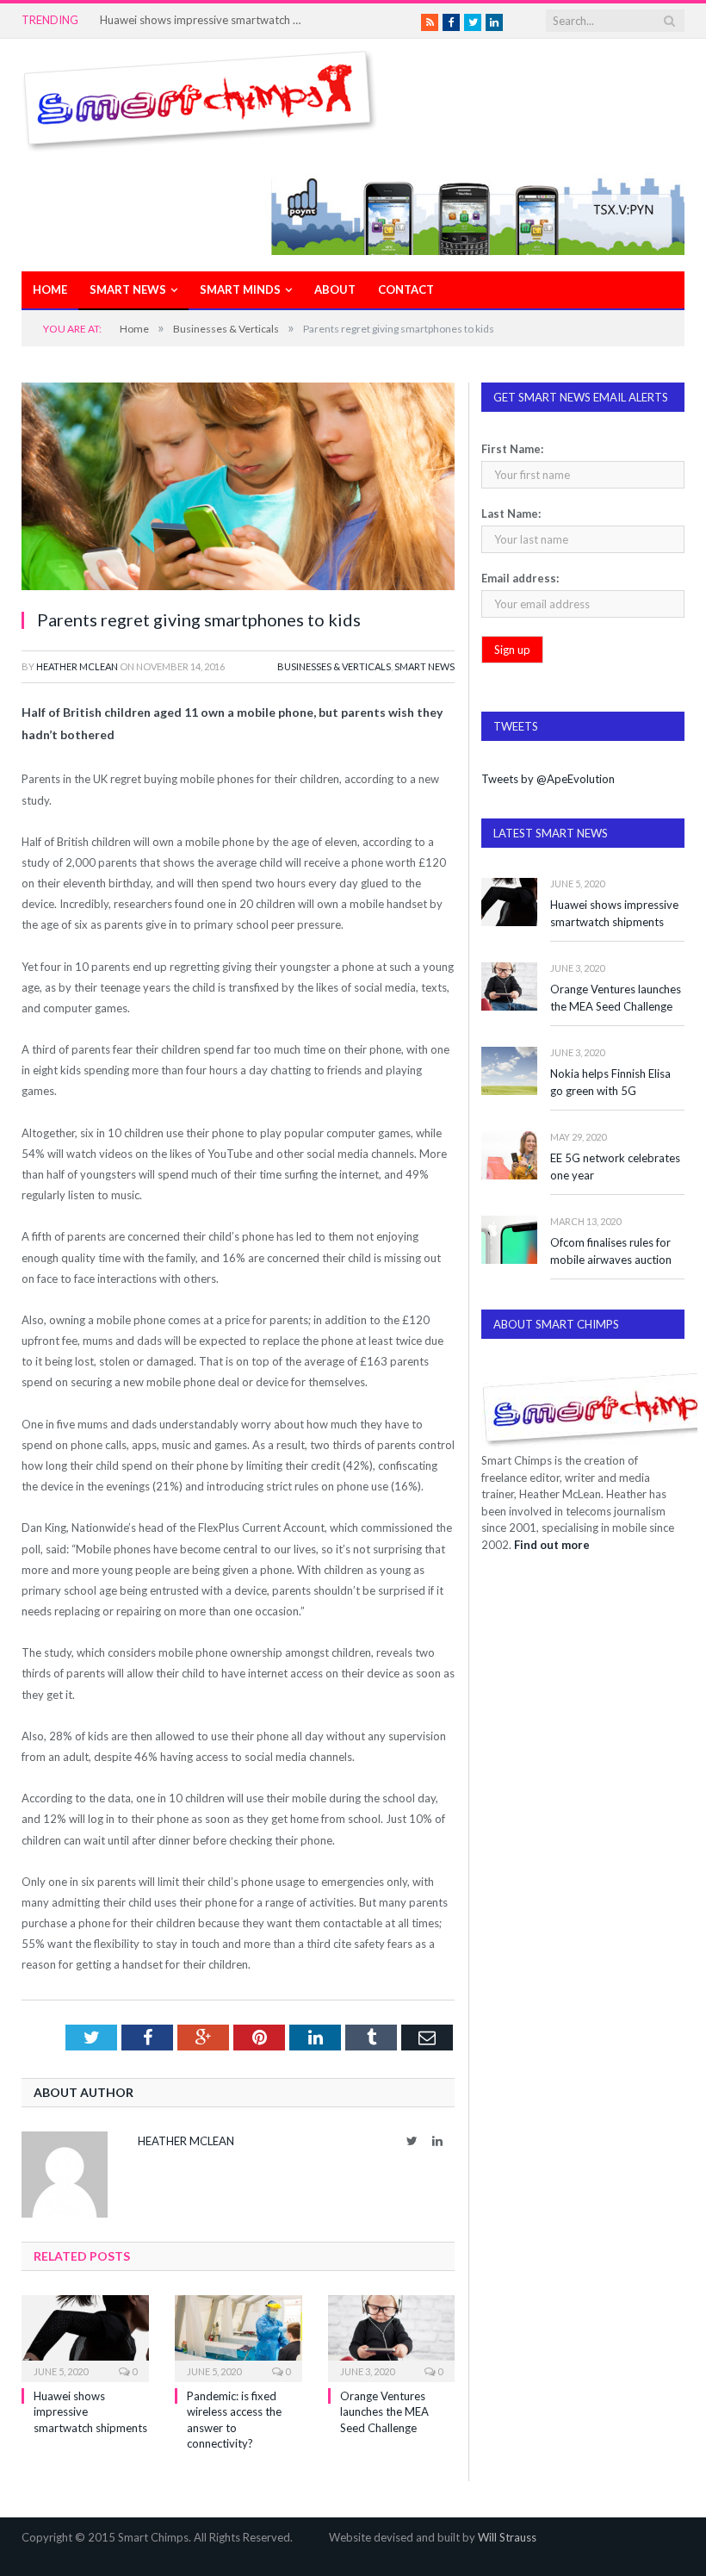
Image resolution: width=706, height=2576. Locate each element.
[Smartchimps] (200, 97)
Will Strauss (507, 2537)
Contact (406, 289)
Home (50, 289)
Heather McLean (77, 666)
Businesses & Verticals (334, 666)
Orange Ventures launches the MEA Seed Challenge (384, 2411)
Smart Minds (240, 289)
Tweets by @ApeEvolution (548, 779)
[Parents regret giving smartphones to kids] (238, 488)
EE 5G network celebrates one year (615, 1167)
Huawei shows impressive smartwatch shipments (614, 914)
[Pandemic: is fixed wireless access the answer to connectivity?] (238, 2337)
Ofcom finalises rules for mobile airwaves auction (611, 1251)
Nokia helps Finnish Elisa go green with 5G (610, 1083)
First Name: (512, 449)
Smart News (128, 289)
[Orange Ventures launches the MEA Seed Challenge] (392, 2337)
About (335, 289)
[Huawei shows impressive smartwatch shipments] (85, 2337)
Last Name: (511, 513)
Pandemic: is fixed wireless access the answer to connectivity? (203, 20)
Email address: (520, 578)
